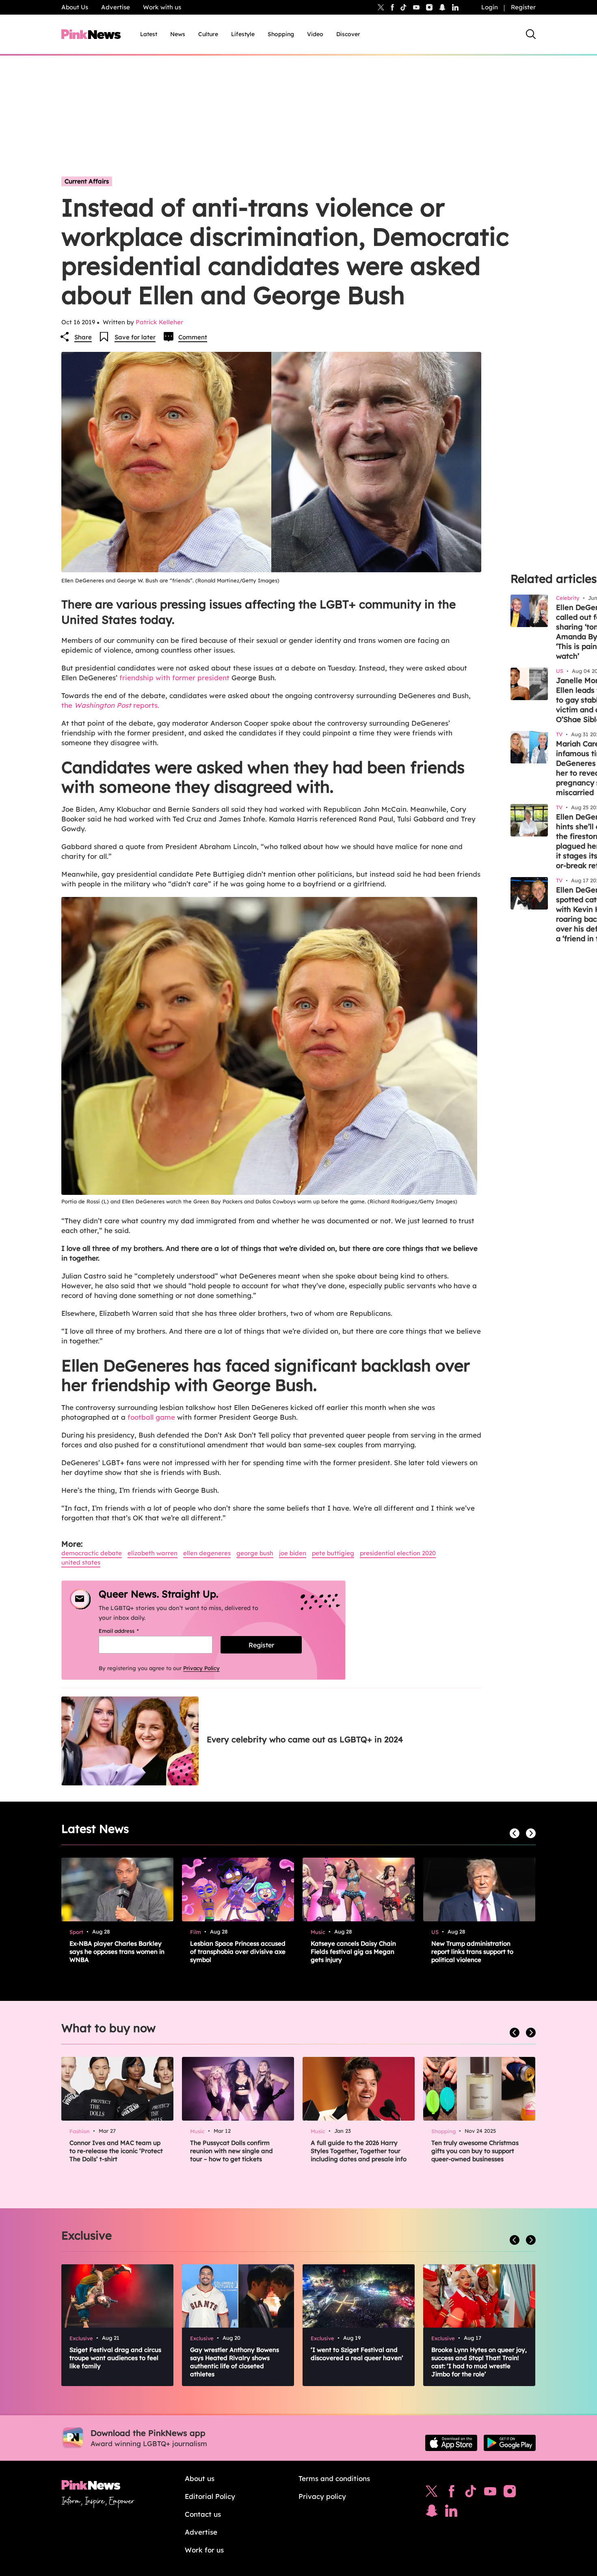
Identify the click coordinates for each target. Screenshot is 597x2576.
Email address (129, 1631)
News (178, 34)
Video (315, 34)
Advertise (116, 7)
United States (81, 1562)
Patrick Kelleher (159, 322)
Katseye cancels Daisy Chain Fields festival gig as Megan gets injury (353, 1952)
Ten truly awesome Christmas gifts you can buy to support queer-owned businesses (475, 2151)
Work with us (162, 7)
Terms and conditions (334, 2478)
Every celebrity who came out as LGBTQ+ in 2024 (305, 1739)
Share (83, 337)
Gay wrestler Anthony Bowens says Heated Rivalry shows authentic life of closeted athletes (235, 2362)
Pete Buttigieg (333, 1553)
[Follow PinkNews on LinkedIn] (455, 7)
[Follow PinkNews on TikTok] (471, 2493)
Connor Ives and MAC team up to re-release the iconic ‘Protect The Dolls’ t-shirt (116, 2151)
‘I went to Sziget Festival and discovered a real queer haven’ (357, 2354)
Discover (348, 34)
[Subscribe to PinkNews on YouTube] (490, 2493)
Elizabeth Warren (152, 1553)
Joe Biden (293, 1553)
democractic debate (92, 1553)
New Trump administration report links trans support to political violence (472, 1952)
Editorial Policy (210, 2496)
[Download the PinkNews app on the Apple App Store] (451, 2443)
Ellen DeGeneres (207, 1553)
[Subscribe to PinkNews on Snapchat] (432, 2513)
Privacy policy (322, 2496)
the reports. (110, 705)
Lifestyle (243, 34)
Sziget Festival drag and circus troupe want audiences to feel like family (115, 2358)
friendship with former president (174, 678)
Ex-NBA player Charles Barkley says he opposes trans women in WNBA (117, 1952)
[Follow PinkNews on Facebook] (451, 2493)
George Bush (255, 1553)
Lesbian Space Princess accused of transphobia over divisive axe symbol (238, 1952)
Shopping (281, 34)
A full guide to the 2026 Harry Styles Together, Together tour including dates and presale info (359, 2151)
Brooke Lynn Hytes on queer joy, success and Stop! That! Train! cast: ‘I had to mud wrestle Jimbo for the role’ (479, 2362)
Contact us (203, 2514)
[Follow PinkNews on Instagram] (510, 2493)
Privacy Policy (201, 1668)
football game (151, 1417)
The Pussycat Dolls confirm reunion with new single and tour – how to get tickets (231, 2151)
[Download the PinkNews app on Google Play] (510, 2443)
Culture (208, 34)
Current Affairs (87, 181)
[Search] (531, 34)
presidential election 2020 (398, 1553)
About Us (75, 7)
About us (200, 2478)
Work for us (204, 2550)
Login (490, 7)
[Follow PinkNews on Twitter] (432, 2493)
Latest (149, 34)
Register (523, 7)
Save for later (135, 337)
